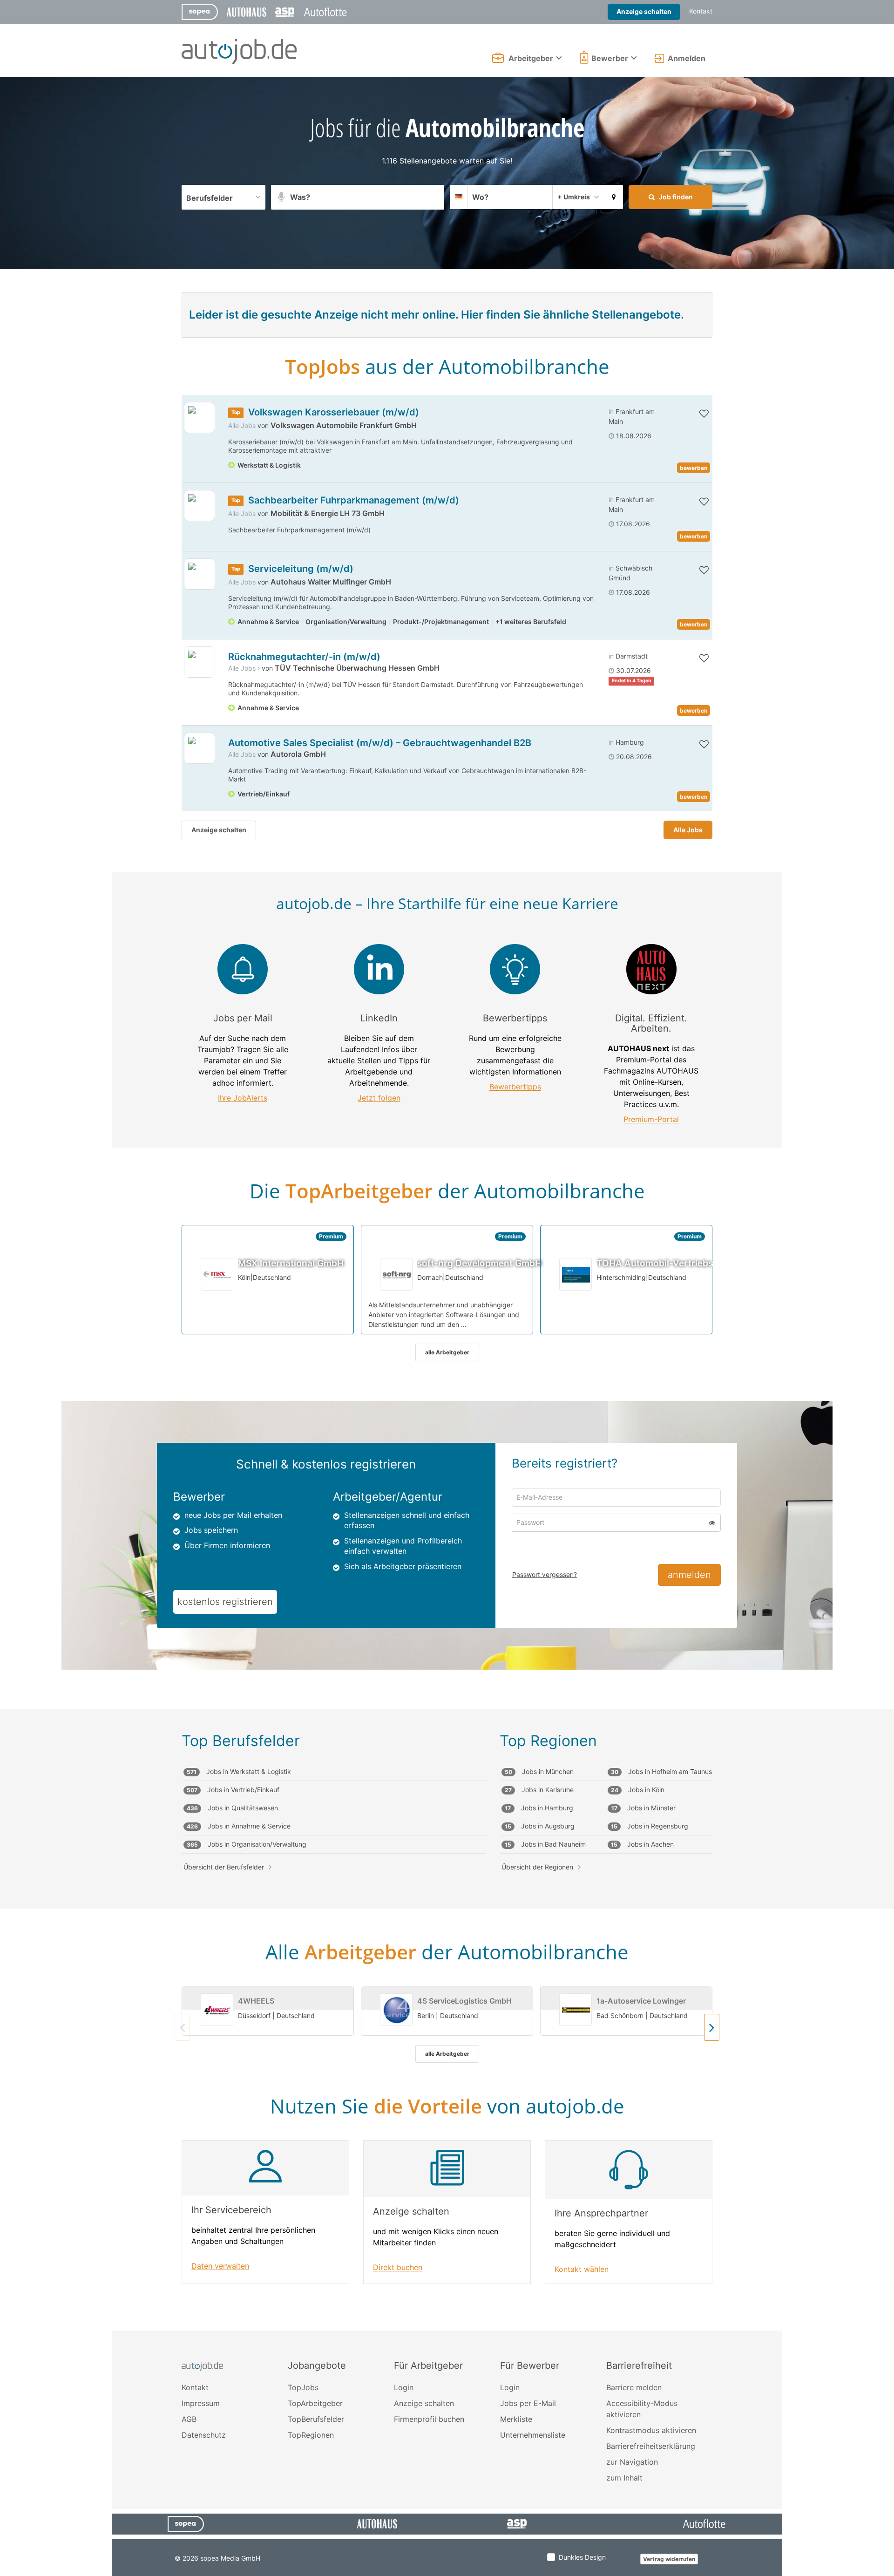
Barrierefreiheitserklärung (651, 2446)
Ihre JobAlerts (243, 1098)
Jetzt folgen (379, 1098)
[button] (614, 197)
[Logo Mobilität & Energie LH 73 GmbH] (200, 506)
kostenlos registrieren (225, 1602)
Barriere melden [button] (634, 2387)
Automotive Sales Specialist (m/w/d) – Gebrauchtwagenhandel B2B (380, 743)
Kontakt (701, 11)
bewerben (694, 468)
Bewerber (610, 58)
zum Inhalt (624, 2478)
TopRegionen (311, 2435)
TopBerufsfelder (316, 2419)
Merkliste (516, 2419)
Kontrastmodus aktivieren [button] (651, 2430)
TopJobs (303, 2387)
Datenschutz (204, 2435)
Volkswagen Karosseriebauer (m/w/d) (334, 412)
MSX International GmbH (291, 1263)
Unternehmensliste (533, 2435)
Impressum (201, 2403)
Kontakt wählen (582, 2269)
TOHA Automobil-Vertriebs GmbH (669, 1263)
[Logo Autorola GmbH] (200, 748)
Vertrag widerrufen (669, 2559)
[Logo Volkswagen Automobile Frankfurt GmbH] (200, 418)
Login (404, 2387)
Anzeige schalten (644, 11)
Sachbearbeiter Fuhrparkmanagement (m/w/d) (354, 500)
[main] (447, 1204)
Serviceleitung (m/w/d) (301, 569)
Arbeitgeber (531, 58)
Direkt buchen (398, 2267)
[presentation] (712, 2027)
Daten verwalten (220, 2266)
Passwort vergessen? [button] (545, 1574)
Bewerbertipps (515, 1087)
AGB (189, 2419)
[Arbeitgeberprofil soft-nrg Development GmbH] (397, 1274)
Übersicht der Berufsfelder (224, 1867)
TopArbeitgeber (315, 2403)
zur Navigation (632, 2462)
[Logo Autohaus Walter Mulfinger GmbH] (200, 574)
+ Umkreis (574, 197)
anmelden (689, 1575)
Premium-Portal (651, 1119)
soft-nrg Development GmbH (479, 1263)
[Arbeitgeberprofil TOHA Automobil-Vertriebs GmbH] (576, 1274)
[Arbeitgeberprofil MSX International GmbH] (217, 1274)
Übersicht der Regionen (537, 1867)
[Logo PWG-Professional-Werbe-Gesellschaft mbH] (200, 662)
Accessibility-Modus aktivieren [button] (642, 2409)
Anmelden (687, 58)
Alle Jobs (242, 425)
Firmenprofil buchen (429, 2419)
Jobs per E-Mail (528, 2403)
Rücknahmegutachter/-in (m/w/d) (304, 657)
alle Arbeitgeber (447, 1352)
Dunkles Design (582, 2557)
